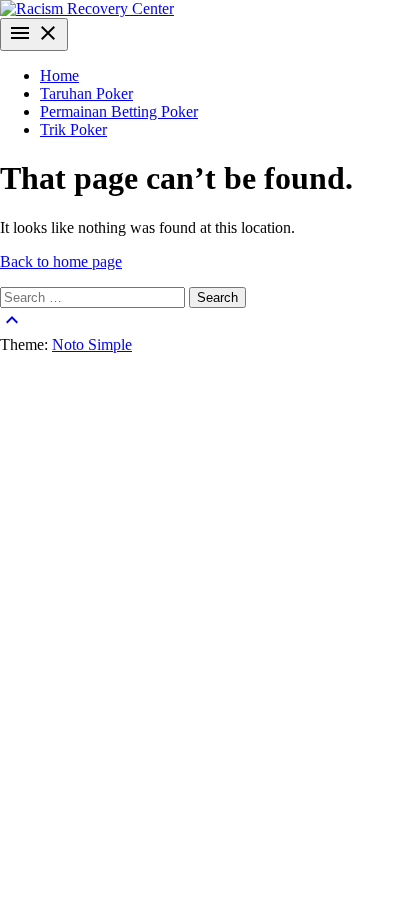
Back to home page (61, 261)
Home (59, 75)
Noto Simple (92, 344)
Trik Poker (73, 129)
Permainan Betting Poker (119, 111)
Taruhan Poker (86, 93)
